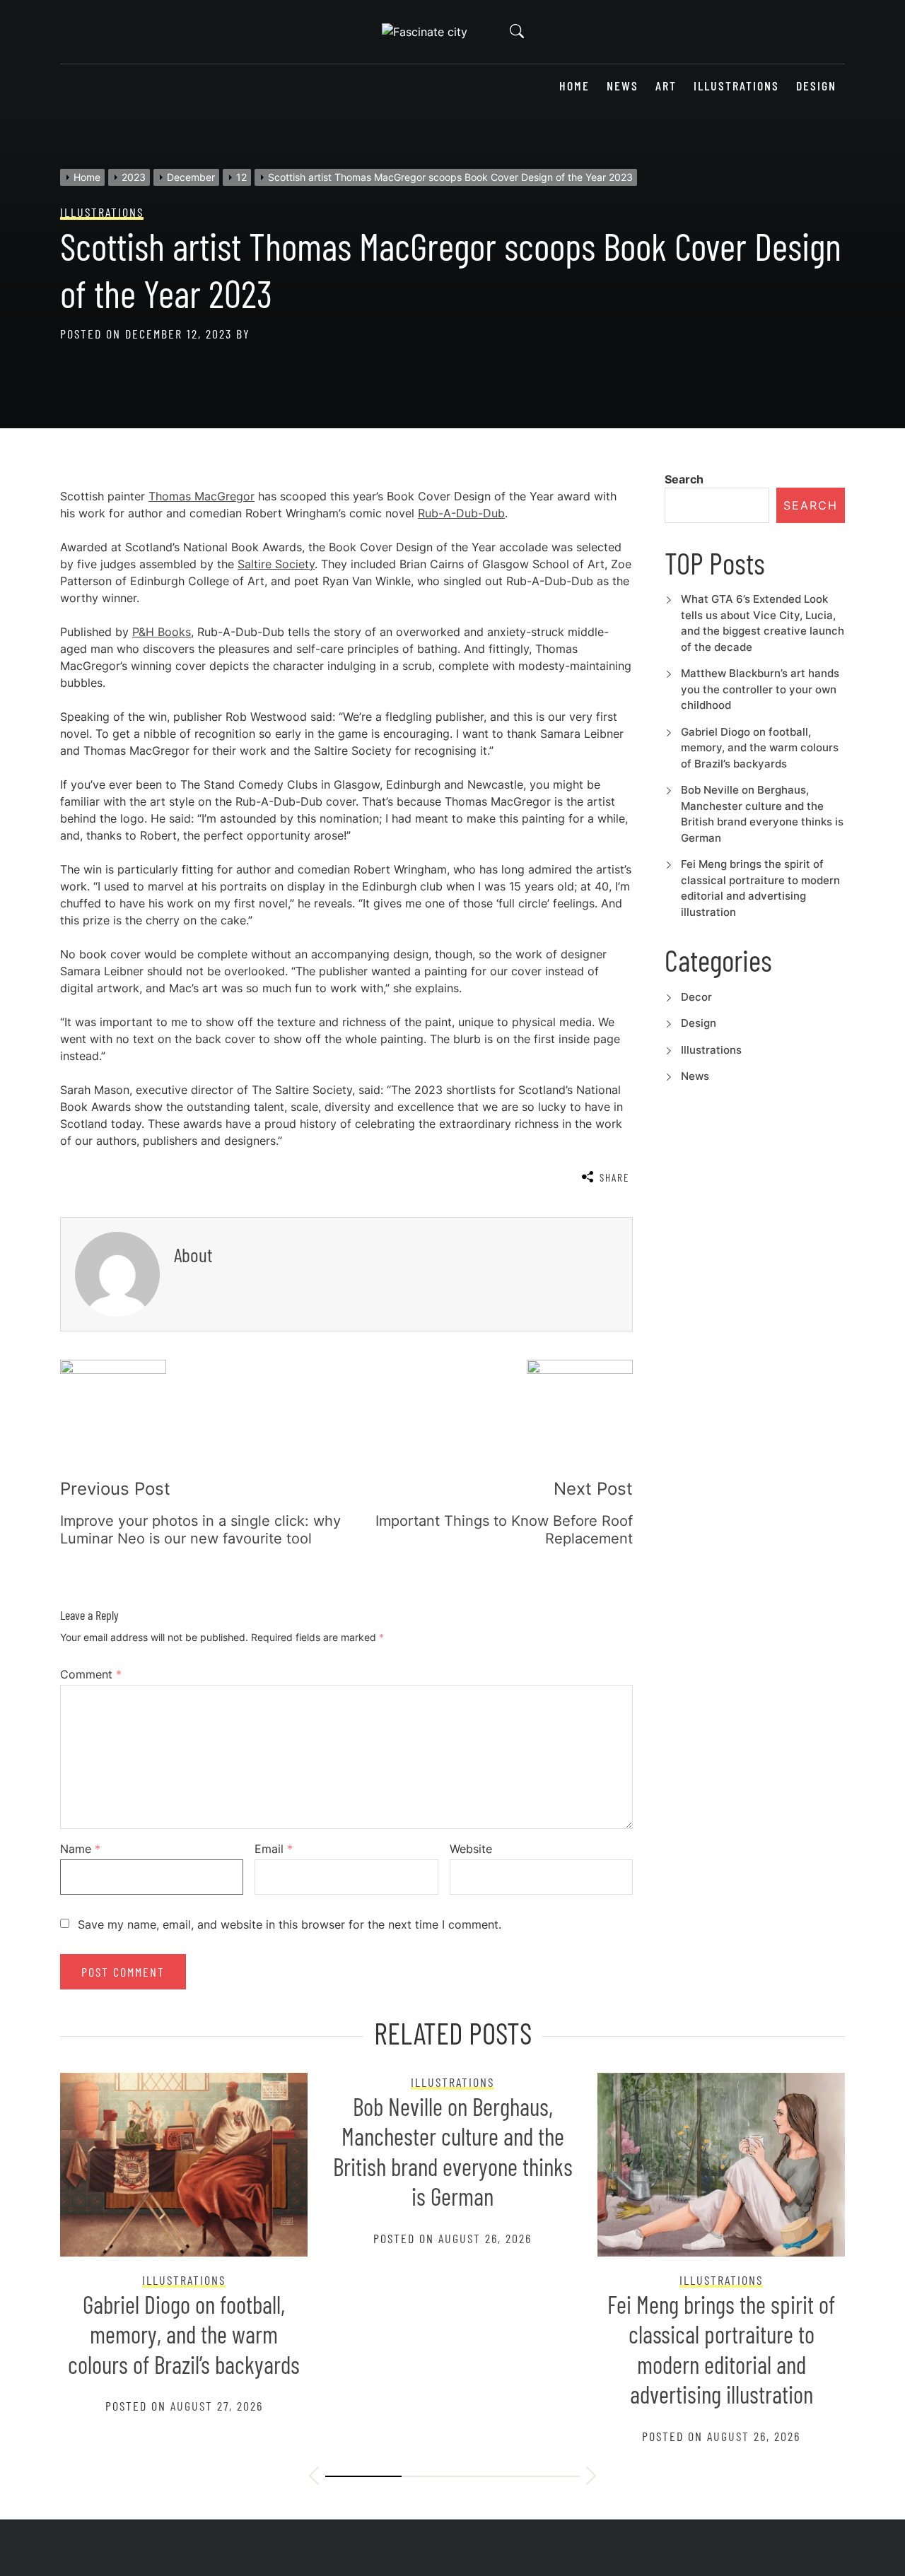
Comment (91, 1674)
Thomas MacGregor (202, 496)
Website (471, 1849)
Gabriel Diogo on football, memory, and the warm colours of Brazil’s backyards (760, 748)
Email (274, 1849)
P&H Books (162, 632)
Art (666, 86)
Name (80, 1849)
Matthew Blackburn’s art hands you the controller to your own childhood (760, 689)
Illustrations (736, 86)
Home (574, 86)
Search (684, 479)
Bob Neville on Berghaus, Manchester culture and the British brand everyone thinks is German (453, 2152)
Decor (696, 997)
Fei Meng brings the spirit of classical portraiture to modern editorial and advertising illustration (721, 2349)
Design (816, 86)
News (623, 86)
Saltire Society (276, 564)
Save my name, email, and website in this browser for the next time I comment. (290, 1924)
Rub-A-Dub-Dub (461, 513)
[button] (314, 2478)
